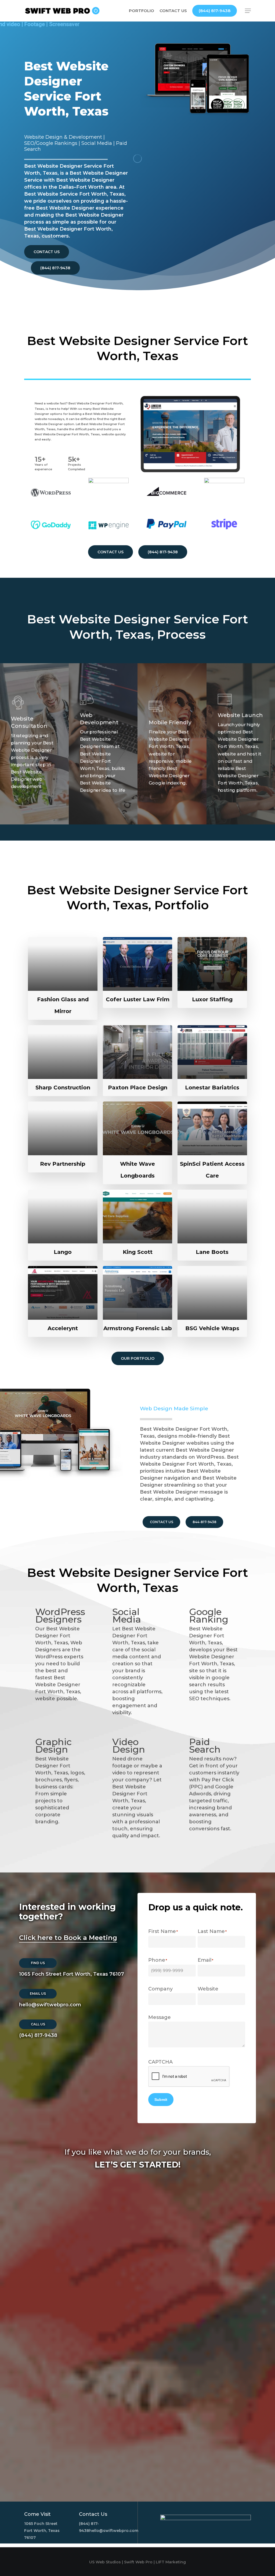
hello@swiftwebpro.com (50, 2005)
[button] (248, 11)
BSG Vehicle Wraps (212, 1328)
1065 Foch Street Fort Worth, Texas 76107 (72, 1974)
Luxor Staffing (212, 999)
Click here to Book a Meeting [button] (68, 1938)
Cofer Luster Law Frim (138, 999)
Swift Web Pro (138, 2562)
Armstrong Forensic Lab (138, 1328)
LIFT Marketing (171, 2562)
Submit (161, 2100)
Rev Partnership (63, 1164)
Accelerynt (63, 1328)
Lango (63, 1252)
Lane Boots (212, 1252)
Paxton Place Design (138, 1088)
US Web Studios (105, 2562)
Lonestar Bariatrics (212, 1088)
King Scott (138, 1252)
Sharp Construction (63, 1088)
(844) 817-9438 (38, 2035)
